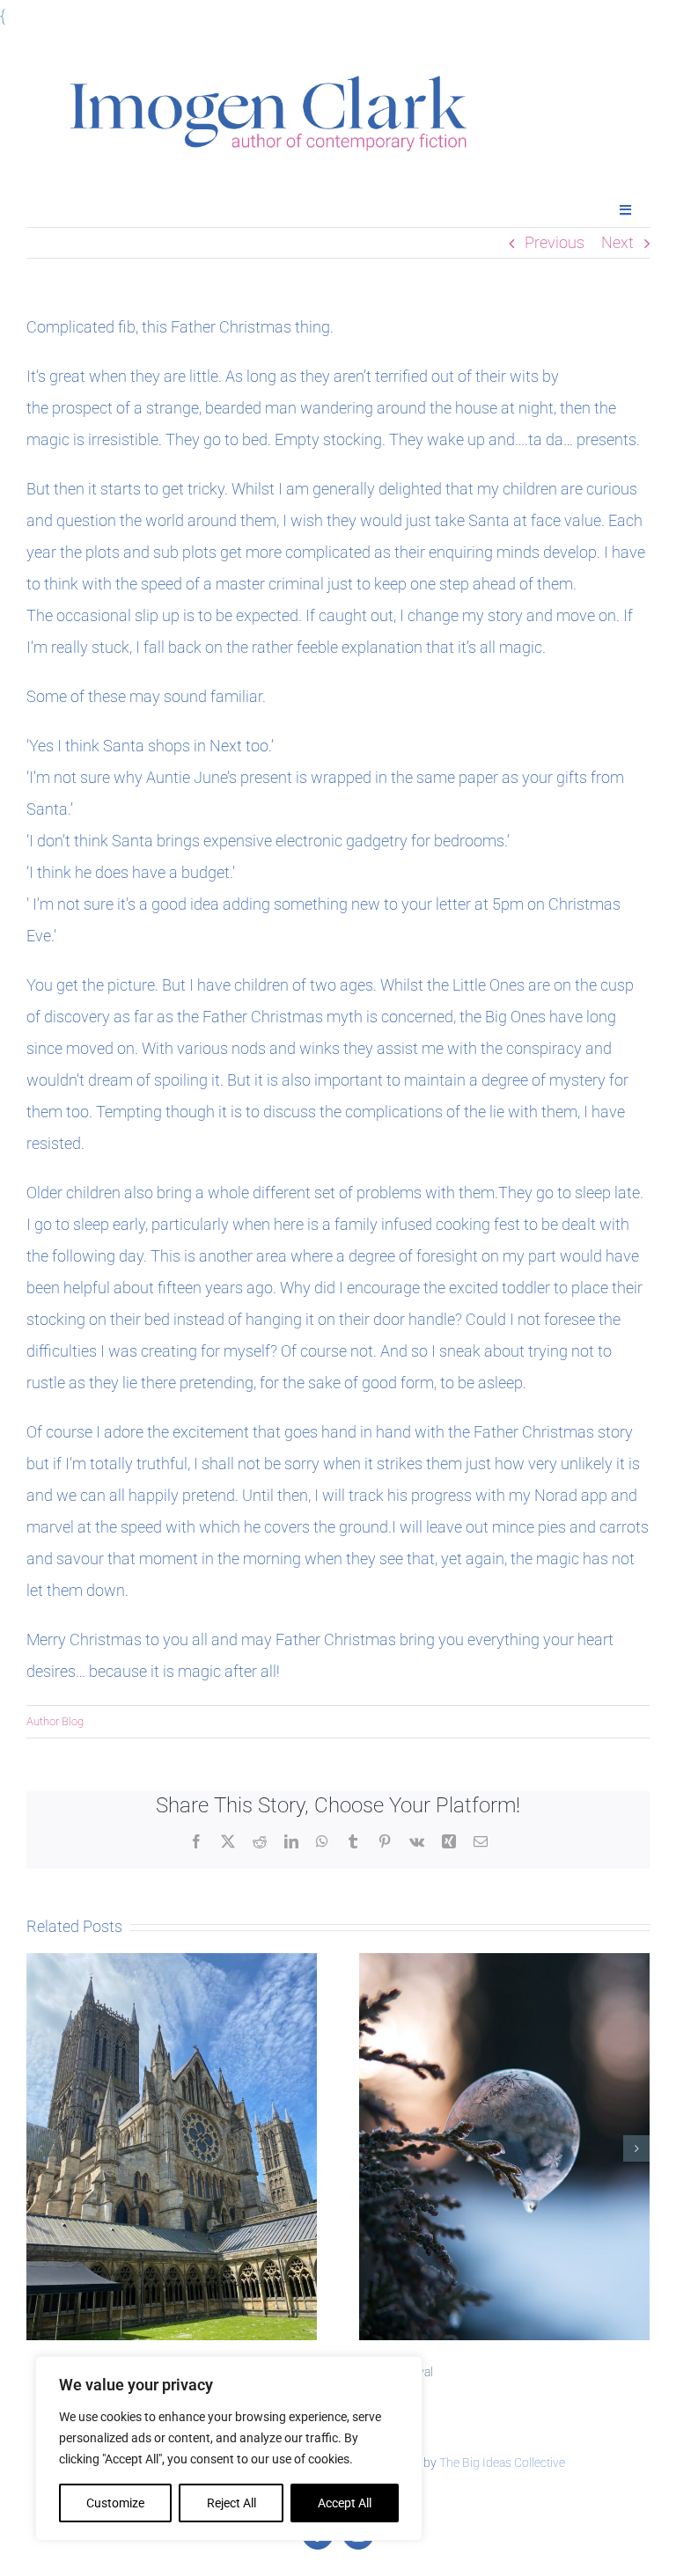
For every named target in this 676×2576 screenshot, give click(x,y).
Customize (115, 2503)
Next (617, 242)
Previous (555, 242)
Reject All (231, 2503)
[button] (40, 2148)
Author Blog (55, 1721)
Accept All (345, 2503)
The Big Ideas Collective (502, 2463)
